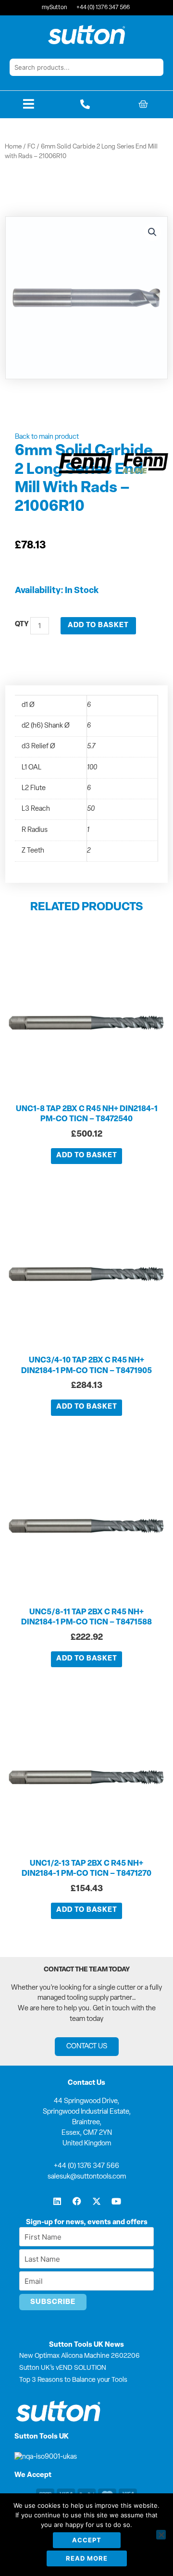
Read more (87, 2558)
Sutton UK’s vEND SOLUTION (63, 2368)
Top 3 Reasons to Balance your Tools (73, 2380)
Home (13, 147)
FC (31, 147)
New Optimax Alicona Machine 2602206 (80, 2356)
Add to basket (98, 625)
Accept (87, 2540)
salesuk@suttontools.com (87, 2177)
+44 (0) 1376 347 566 (86, 2166)
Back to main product (47, 437)
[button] (152, 232)
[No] (161, 2535)
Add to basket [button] (87, 1156)
